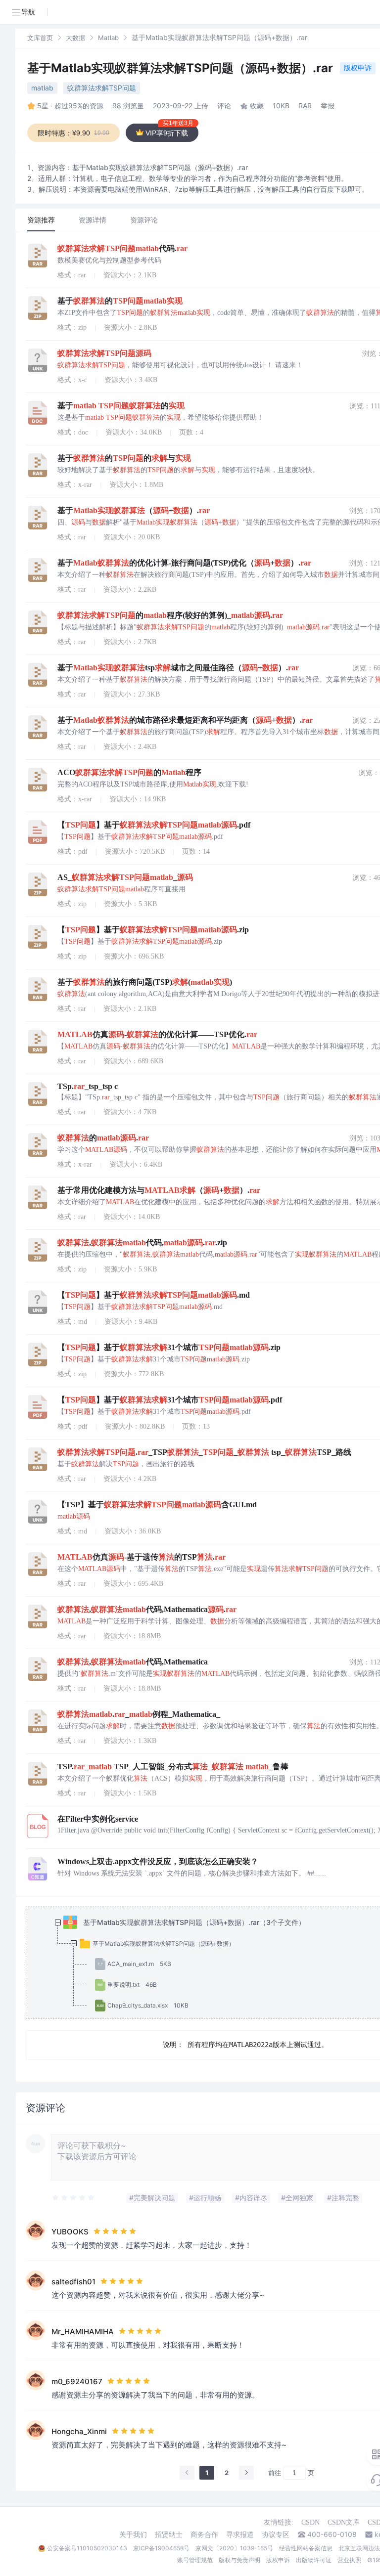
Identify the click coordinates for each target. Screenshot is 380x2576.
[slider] (74, 2198)
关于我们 (133, 2534)
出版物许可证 (314, 2560)
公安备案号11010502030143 (87, 2548)
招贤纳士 (169, 2534)
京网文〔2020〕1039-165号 (234, 2548)
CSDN (310, 2522)
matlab (42, 88)
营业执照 (349, 2560)
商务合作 (204, 2534)
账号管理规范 (195, 2560)
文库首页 (40, 38)
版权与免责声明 (239, 2560)
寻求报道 (240, 2534)
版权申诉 (358, 67)
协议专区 (276, 2534)
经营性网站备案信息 (306, 2548)
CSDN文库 (344, 2522)
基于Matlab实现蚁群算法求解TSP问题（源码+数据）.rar (182, 68)
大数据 (75, 38)
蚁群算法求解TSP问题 (102, 88)
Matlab (108, 38)
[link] (40, 37)
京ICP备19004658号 (161, 2548)
